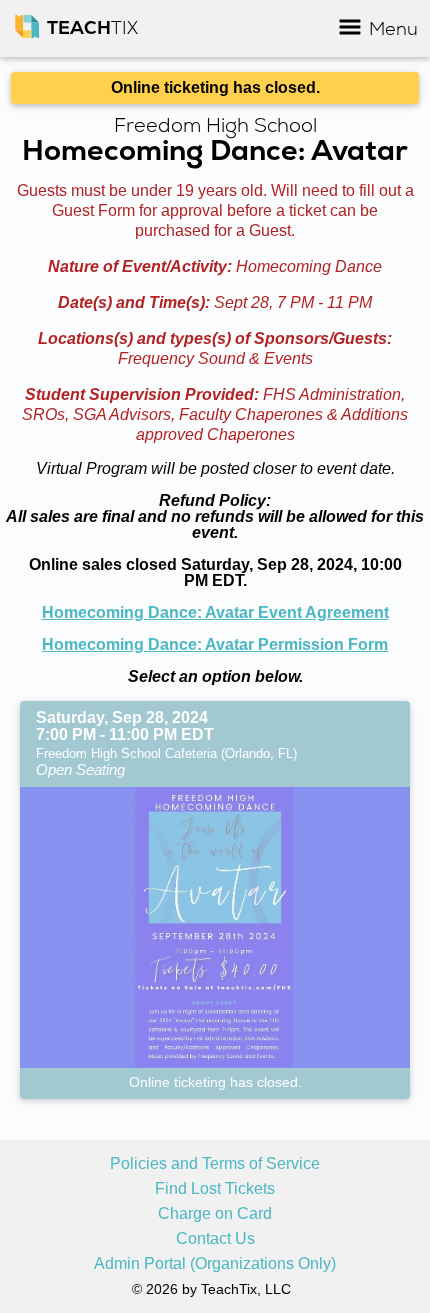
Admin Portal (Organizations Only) (215, 1264)
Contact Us (215, 1239)
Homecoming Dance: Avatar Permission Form (215, 644)
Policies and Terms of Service (215, 1164)
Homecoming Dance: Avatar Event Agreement (215, 612)
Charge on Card (215, 1214)
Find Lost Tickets (215, 1189)
